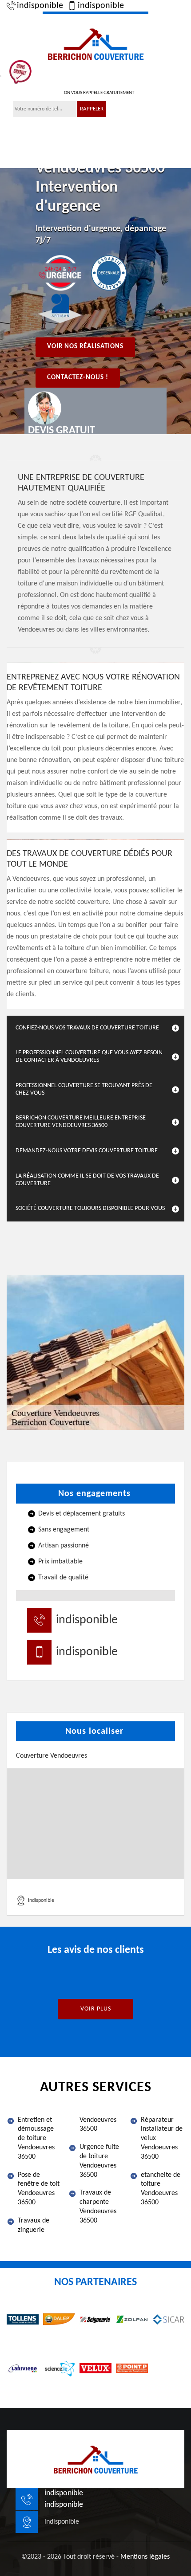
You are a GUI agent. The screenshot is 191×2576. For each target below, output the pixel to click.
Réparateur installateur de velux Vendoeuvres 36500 (162, 2138)
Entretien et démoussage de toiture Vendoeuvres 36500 (36, 2138)
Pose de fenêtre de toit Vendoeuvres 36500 (39, 2189)
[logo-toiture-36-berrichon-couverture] (95, 43)
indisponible (40, 6)
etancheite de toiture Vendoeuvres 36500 (161, 2189)
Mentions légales (145, 2557)
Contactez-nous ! (78, 378)
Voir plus (96, 2009)
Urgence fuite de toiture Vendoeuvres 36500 (99, 2161)
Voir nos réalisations (85, 347)
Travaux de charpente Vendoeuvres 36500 (98, 2207)
